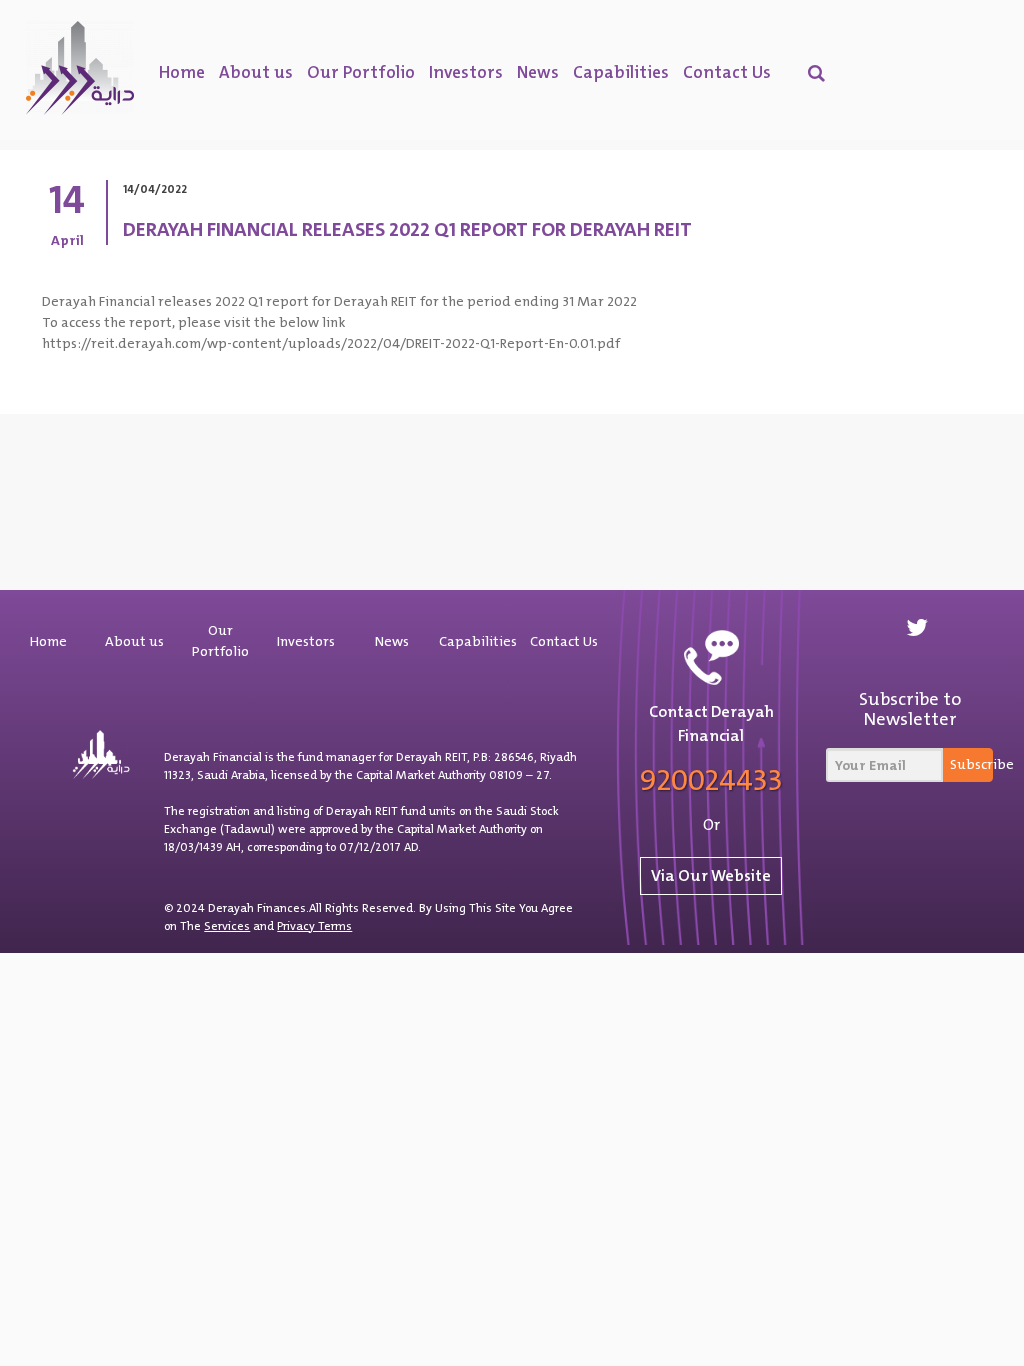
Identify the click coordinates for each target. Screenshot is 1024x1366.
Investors (466, 72)
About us (256, 72)
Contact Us (727, 72)
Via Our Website (711, 875)
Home (182, 72)
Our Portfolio (361, 72)
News (538, 72)
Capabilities (621, 72)
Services (227, 926)
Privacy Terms (314, 926)
